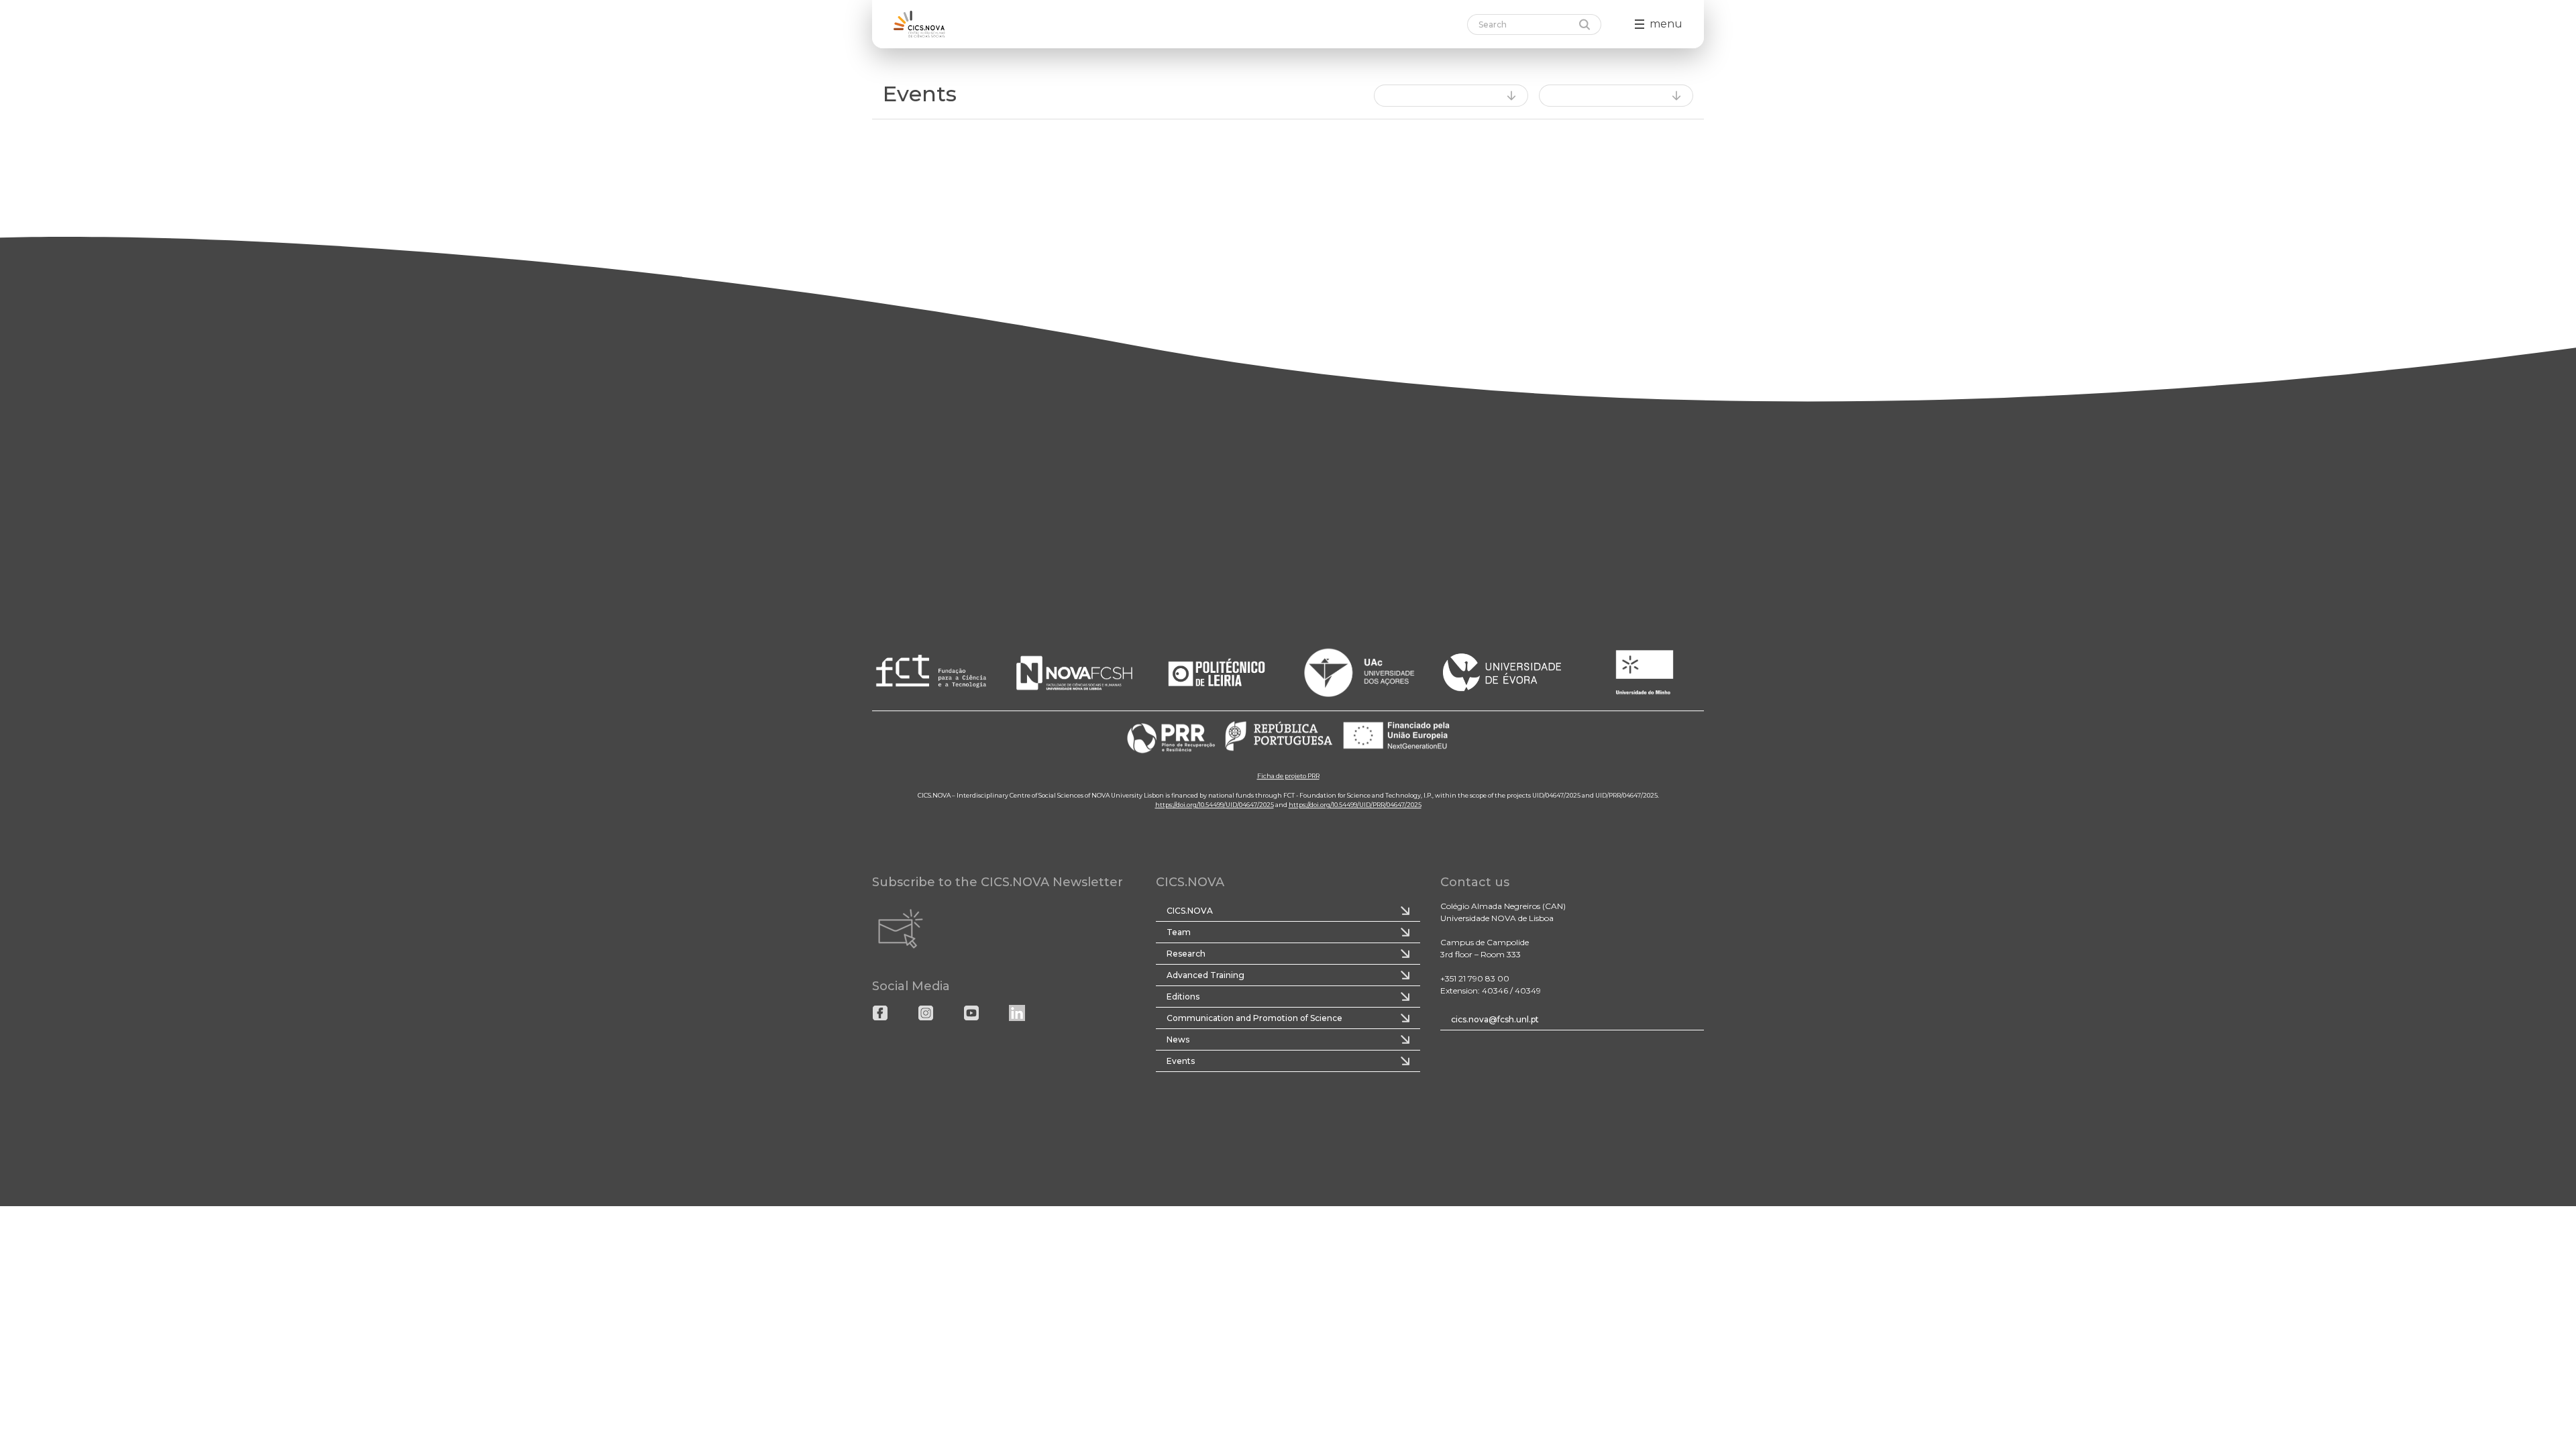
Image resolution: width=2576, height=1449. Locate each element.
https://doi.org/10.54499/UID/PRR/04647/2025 (1355, 805)
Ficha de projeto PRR (1288, 776)
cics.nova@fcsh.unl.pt (1495, 1019)
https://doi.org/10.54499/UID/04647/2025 (1215, 805)
